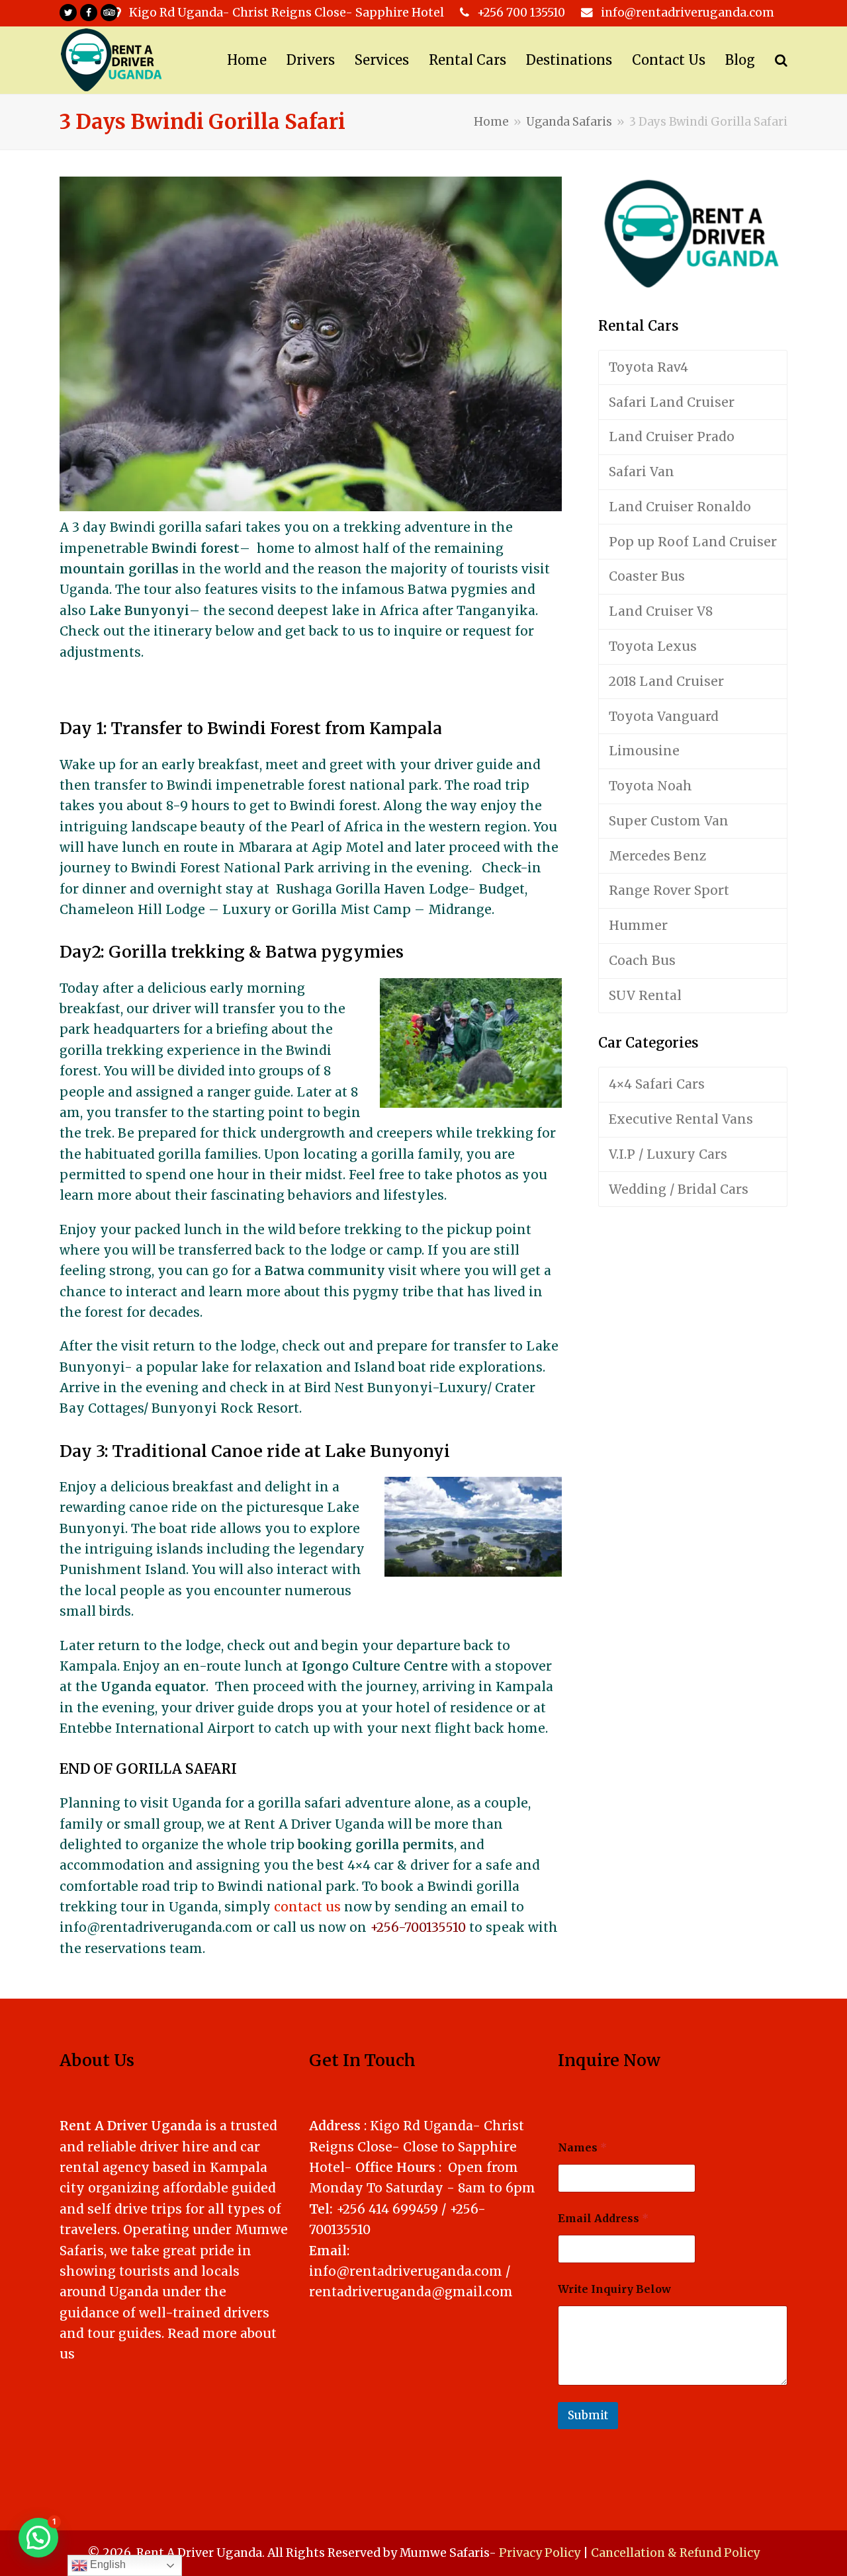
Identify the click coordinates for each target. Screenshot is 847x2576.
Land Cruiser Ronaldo (680, 507)
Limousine (644, 751)
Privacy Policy (540, 2553)
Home (491, 122)
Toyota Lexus (653, 646)
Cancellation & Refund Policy (675, 2553)
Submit (588, 2415)
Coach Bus (642, 960)
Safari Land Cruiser (672, 402)
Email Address (603, 2219)
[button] (38, 2538)
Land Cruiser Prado (672, 436)
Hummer (638, 925)
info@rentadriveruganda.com (406, 2271)
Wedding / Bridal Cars (679, 1189)
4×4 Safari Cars (657, 1084)
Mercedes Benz (657, 856)
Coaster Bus (647, 576)
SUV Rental (645, 995)
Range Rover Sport (669, 890)
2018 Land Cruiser (666, 681)
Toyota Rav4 (648, 367)
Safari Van (642, 472)
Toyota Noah (650, 786)
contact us (307, 1907)
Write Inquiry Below (614, 2289)
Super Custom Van (669, 821)
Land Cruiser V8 (661, 611)
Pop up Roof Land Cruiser (693, 542)
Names (582, 2148)
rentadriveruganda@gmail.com (411, 2292)
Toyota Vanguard (664, 716)
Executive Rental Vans (681, 1119)
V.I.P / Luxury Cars (668, 1154)
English (107, 2564)
